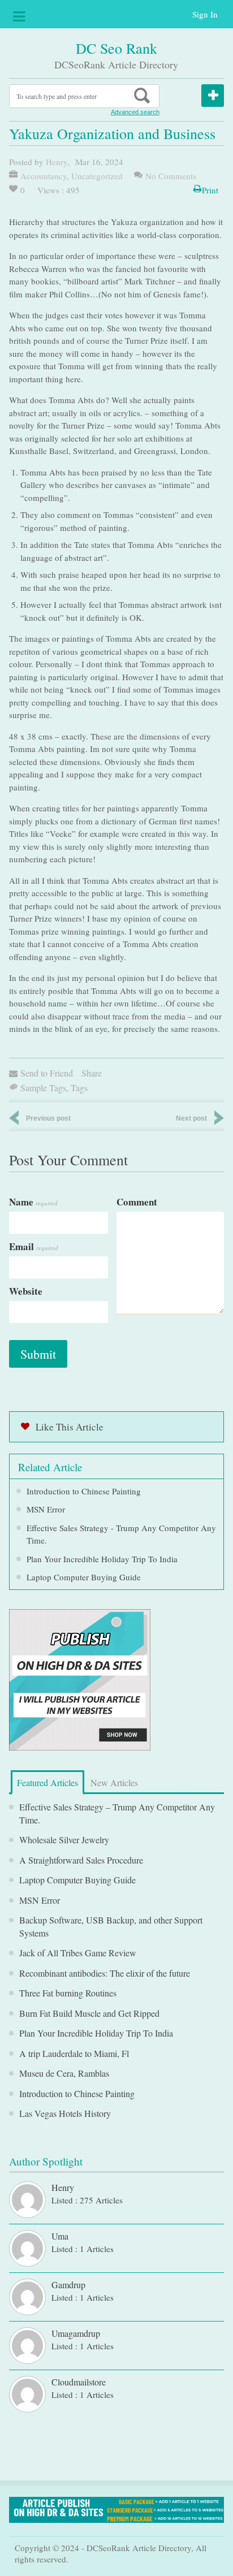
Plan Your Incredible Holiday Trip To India (102, 1559)
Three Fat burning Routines (68, 1993)
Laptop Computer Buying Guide (84, 1577)
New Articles (114, 1782)
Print (210, 190)
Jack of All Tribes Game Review (78, 1953)
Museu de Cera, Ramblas (64, 2073)
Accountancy (44, 176)
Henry (57, 162)
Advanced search (135, 112)
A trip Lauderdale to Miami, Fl (74, 2053)
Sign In (205, 14)
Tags (79, 1088)
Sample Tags (43, 1088)
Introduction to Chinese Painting (84, 1491)
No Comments (171, 176)
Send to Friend (47, 1073)
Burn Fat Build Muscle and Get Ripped (89, 2013)
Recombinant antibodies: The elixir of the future (105, 1973)
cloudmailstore (79, 2382)
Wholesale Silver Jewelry (64, 1840)
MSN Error (46, 1509)
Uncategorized (97, 176)
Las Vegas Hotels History (65, 2113)
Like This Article (70, 1427)
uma (60, 2236)
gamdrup (68, 2285)
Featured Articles (48, 1782)
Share (92, 1073)
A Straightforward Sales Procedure (81, 1860)
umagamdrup (76, 2333)
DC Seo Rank (116, 48)
